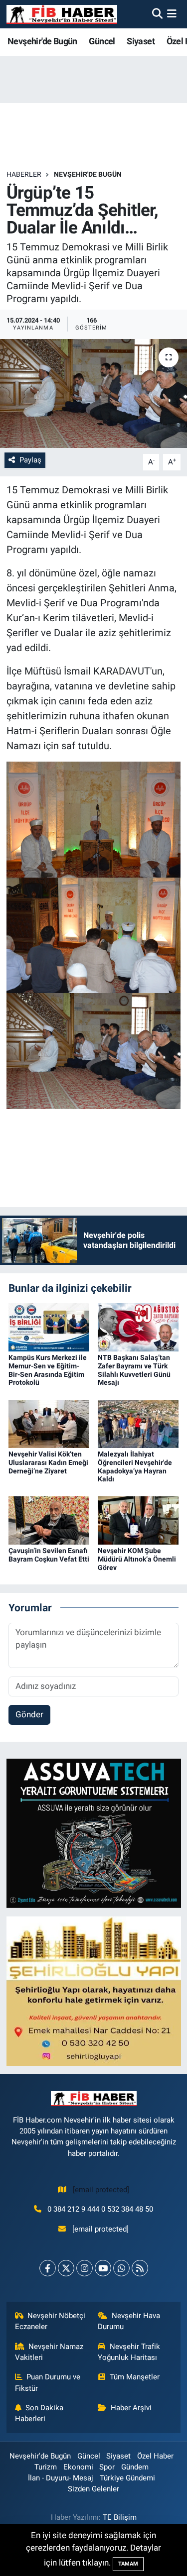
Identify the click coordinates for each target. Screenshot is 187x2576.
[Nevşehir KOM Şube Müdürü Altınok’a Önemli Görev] (138, 1520)
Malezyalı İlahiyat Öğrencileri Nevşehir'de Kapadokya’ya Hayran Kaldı (135, 1466)
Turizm (46, 2467)
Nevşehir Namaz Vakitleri (49, 2352)
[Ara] (157, 14)
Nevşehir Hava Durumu (129, 2321)
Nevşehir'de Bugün (42, 41)
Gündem (135, 2467)
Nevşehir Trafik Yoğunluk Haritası (129, 2352)
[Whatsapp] (121, 2268)
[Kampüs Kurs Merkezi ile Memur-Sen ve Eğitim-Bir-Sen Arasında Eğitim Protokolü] (49, 1327)
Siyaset (141, 41)
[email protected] (101, 2190)
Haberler (24, 174)
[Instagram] (85, 2268)
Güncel (102, 41)
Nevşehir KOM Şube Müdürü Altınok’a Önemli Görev (137, 1559)
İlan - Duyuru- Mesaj (61, 2478)
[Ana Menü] (172, 14)
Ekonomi (78, 2467)
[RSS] (140, 2268)
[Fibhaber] (62, 14)
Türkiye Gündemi (127, 2478)
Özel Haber (155, 2456)
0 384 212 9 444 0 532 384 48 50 (100, 2209)
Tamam (128, 2564)
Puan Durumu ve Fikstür (48, 2382)
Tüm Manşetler (135, 2377)
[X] (66, 2268)
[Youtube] (103, 2268)
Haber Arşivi (131, 2408)
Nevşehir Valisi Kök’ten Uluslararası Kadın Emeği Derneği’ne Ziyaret (48, 1462)
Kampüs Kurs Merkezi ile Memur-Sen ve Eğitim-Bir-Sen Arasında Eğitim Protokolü (48, 1370)
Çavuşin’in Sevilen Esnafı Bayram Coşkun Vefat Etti (49, 1555)
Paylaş (30, 460)
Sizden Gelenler (93, 2489)
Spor (107, 2467)
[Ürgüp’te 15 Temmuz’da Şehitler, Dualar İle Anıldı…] (93, 394)
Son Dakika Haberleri (39, 2413)
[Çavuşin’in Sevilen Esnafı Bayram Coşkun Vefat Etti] (49, 1520)
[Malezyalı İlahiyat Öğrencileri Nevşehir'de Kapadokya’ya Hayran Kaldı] (138, 1423)
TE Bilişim (120, 2517)
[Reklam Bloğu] (94, 1833)
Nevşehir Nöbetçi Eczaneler (50, 2321)
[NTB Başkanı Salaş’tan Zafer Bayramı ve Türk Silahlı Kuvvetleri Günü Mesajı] (138, 1327)
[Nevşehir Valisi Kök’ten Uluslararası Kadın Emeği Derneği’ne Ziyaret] (49, 1423)
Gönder (29, 1714)
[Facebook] (48, 2268)
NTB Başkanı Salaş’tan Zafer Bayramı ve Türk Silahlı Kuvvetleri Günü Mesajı (134, 1370)
